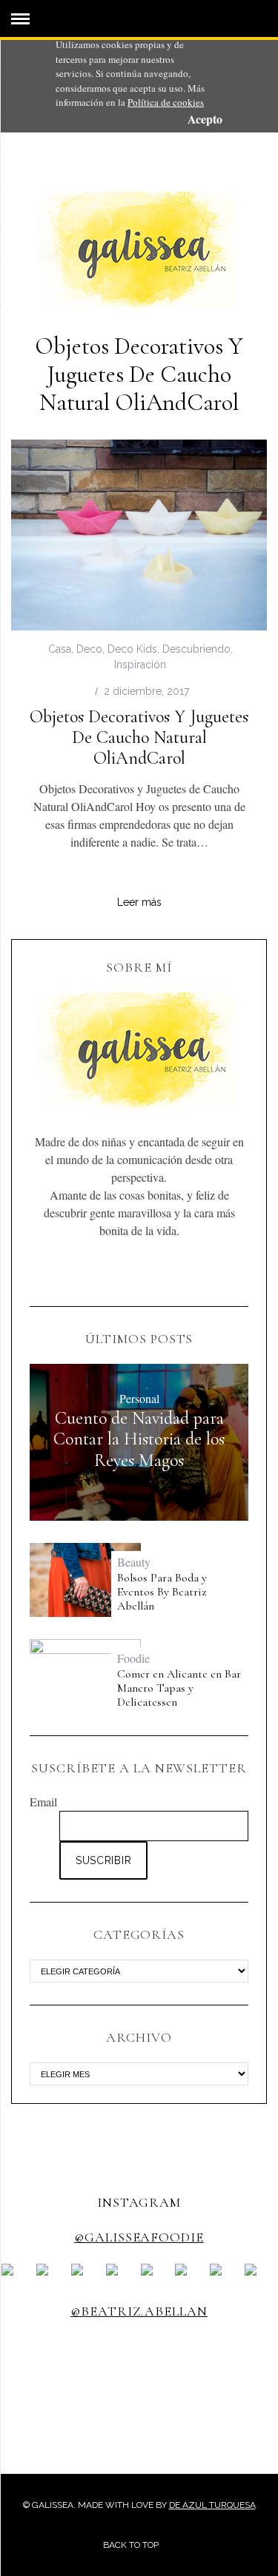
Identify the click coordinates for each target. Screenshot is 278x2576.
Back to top (132, 2545)
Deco (89, 649)
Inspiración (140, 665)
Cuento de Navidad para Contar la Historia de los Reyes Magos (139, 1439)
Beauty (134, 1562)
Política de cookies (166, 102)
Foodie (133, 1658)
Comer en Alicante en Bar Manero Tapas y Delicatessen (179, 1688)
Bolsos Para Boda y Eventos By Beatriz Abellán (162, 1592)
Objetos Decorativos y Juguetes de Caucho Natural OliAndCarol (139, 737)
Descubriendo (196, 649)
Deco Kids (132, 649)
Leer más (139, 902)
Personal (139, 1398)
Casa (60, 649)
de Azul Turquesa (212, 2505)
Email (43, 1802)
